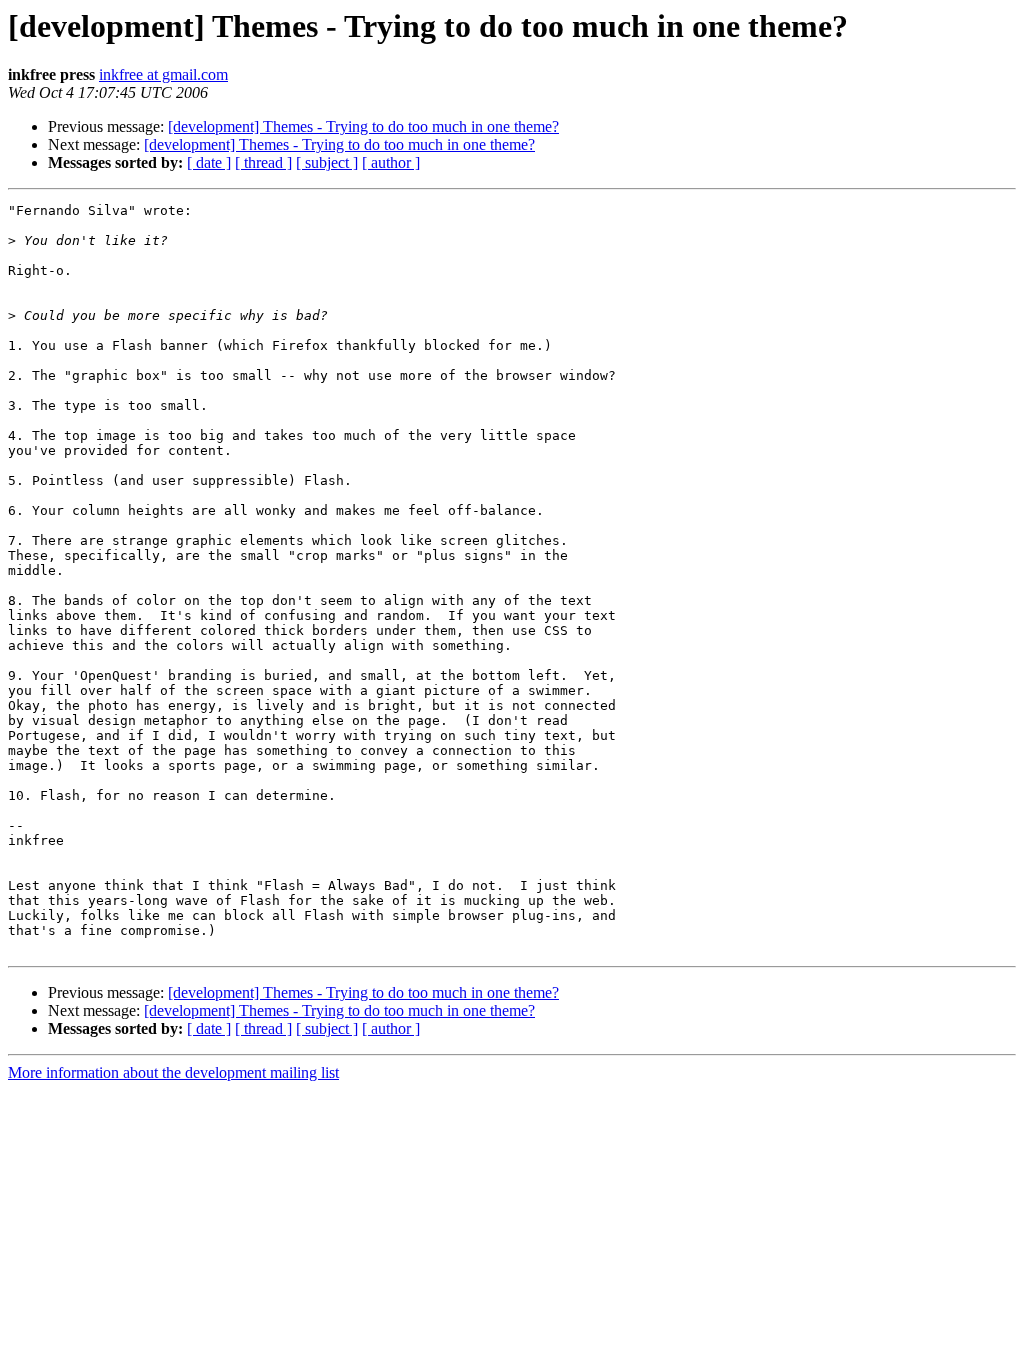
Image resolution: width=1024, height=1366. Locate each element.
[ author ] (391, 162)
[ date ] (209, 162)
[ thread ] (263, 162)
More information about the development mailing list (173, 1072)
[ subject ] (327, 162)
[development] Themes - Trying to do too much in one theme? (363, 126)
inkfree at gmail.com (163, 74)
